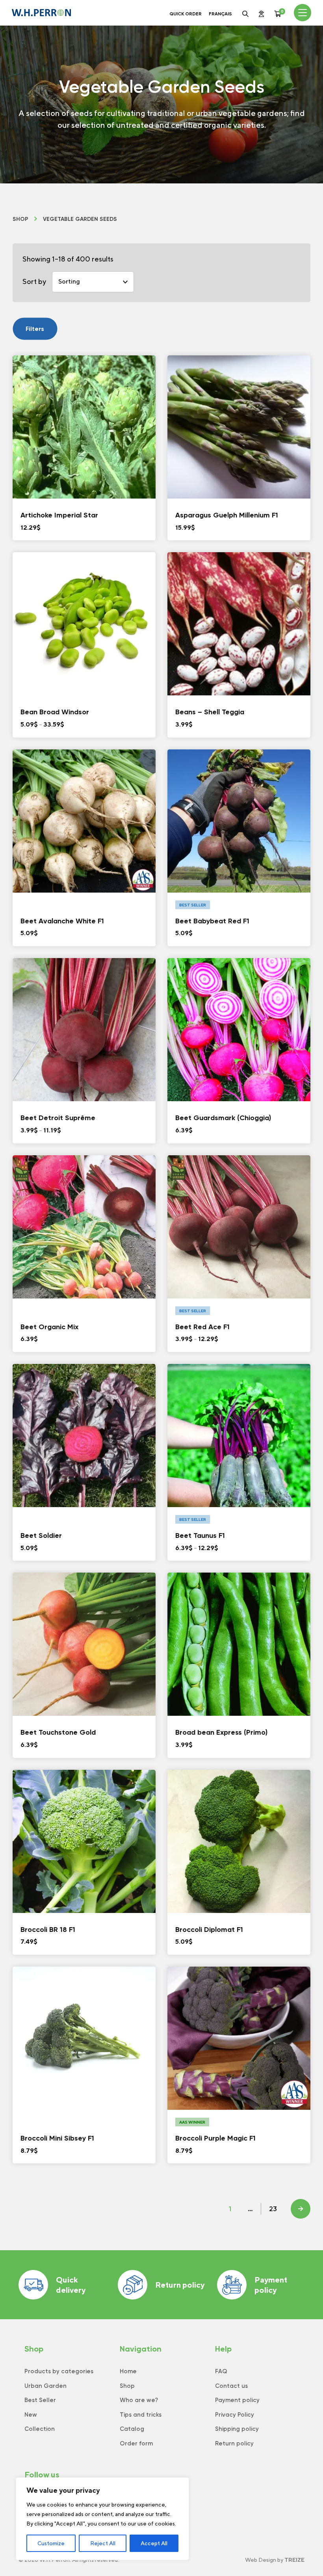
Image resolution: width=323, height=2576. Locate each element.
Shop (20, 219)
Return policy (180, 2285)
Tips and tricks (141, 2415)
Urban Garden (45, 2386)
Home (128, 2371)
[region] (102, 2519)
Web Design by (275, 2560)
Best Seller (40, 2400)
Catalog (132, 2429)
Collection (40, 2429)
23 (273, 2209)
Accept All (154, 2543)
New (31, 2415)
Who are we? (139, 2400)
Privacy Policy (235, 2415)
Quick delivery (71, 2285)
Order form (136, 2443)
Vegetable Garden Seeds (80, 219)
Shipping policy (237, 2429)
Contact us (231, 2386)
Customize (51, 2543)
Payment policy (271, 2285)
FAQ (221, 2371)
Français (220, 14)
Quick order (186, 14)
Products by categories (59, 2371)
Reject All (103, 2543)
